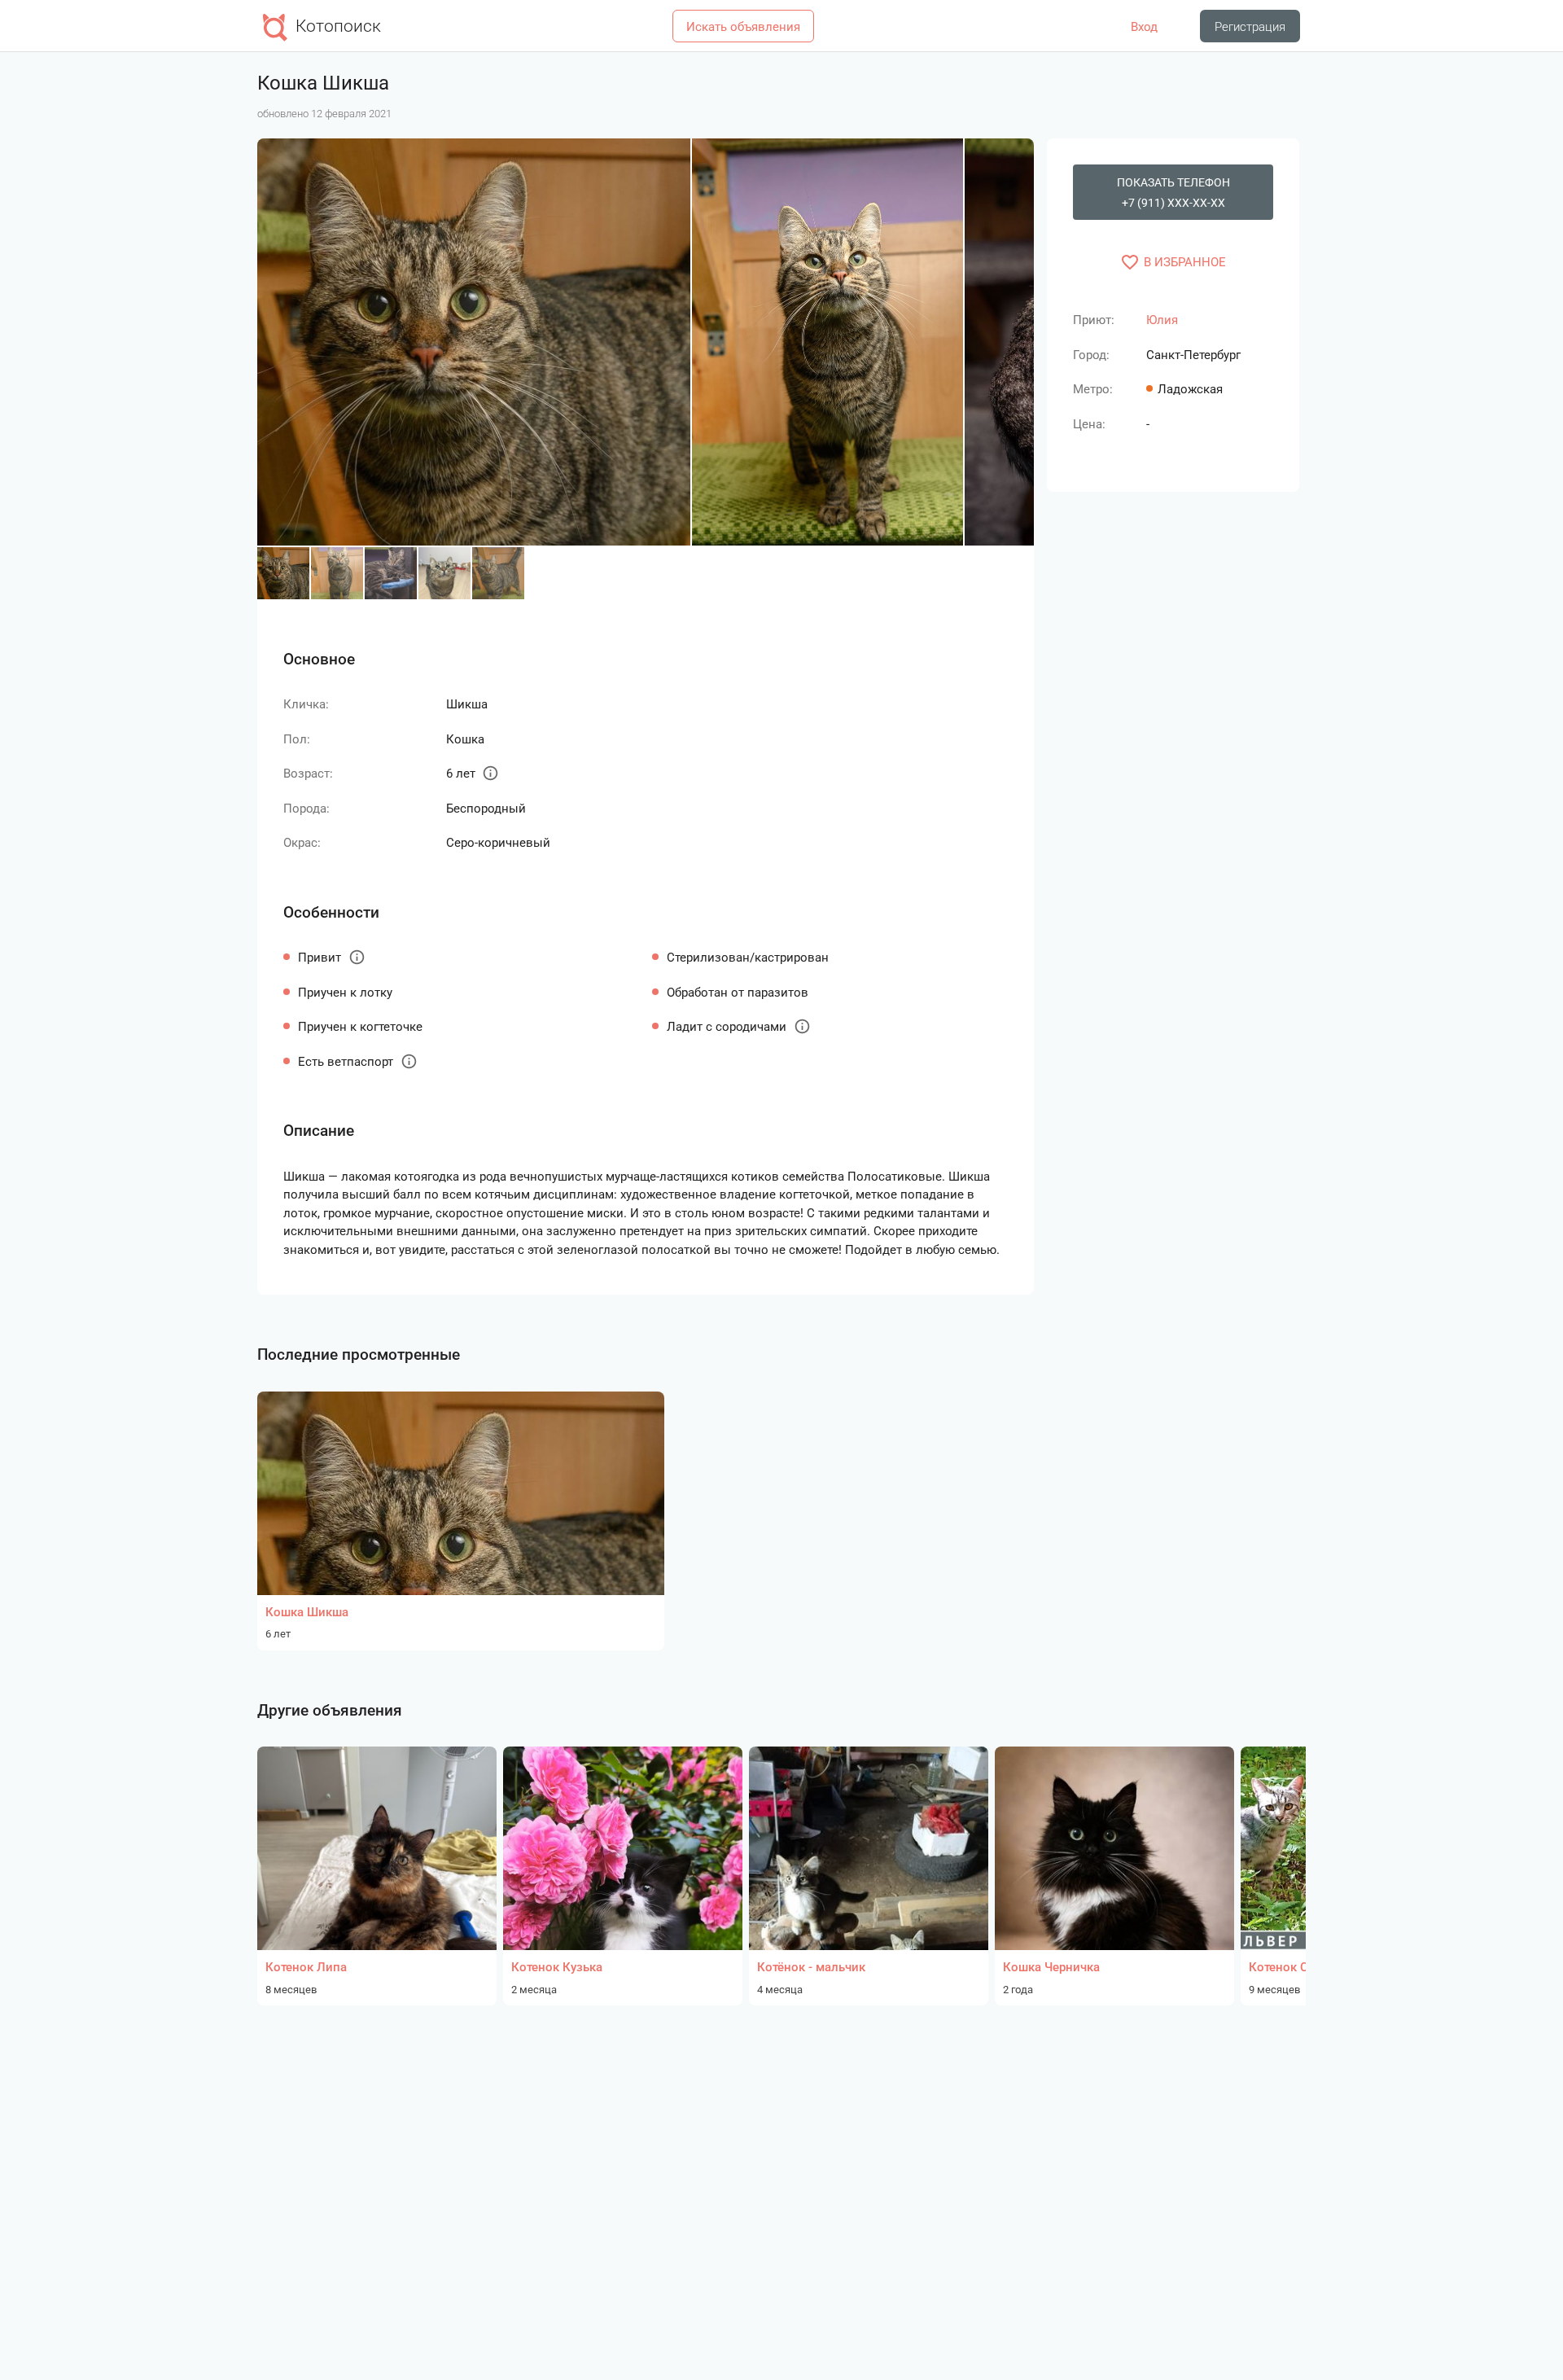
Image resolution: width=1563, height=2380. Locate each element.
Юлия (1162, 320)
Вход (1144, 27)
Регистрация (1250, 27)
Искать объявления (743, 27)
